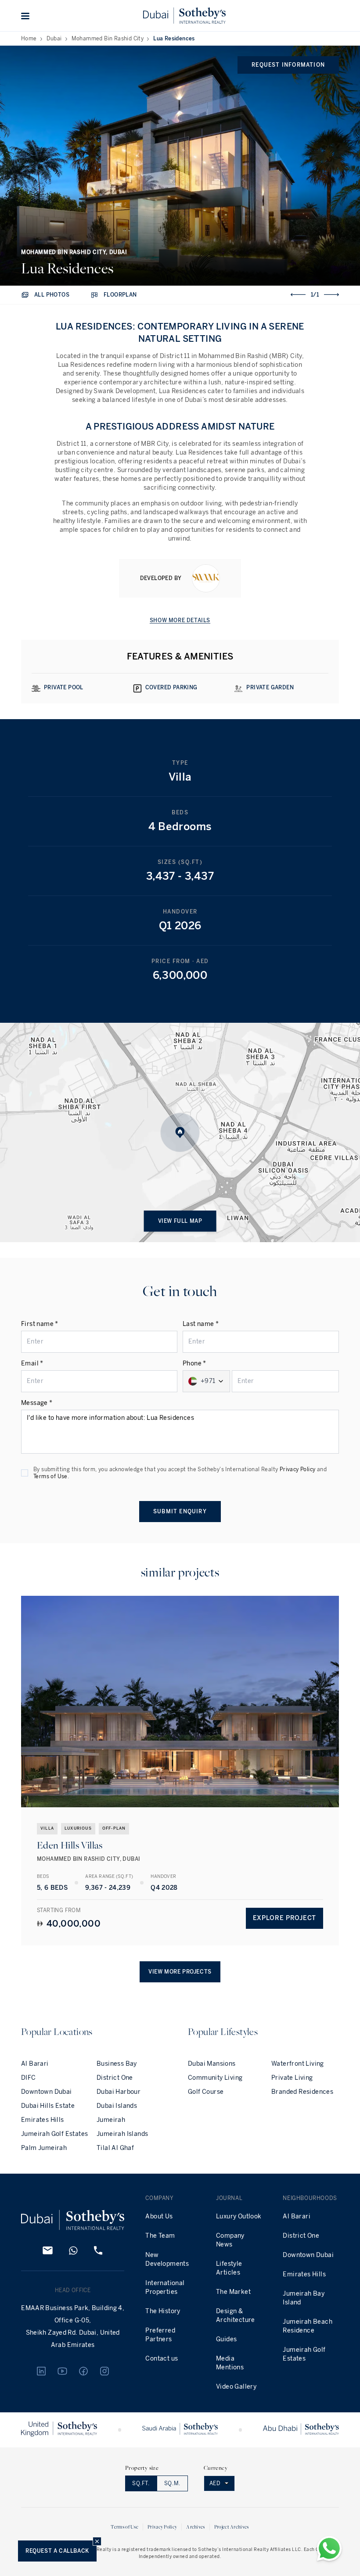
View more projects (180, 1972)
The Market (233, 2292)
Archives (195, 2527)
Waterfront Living (298, 2064)
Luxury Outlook (239, 2216)
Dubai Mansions (212, 2064)
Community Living (215, 2078)
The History (163, 2311)
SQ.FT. (141, 2483)
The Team (160, 2236)
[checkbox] (25, 1473)
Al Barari (35, 2064)
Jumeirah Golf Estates (54, 2134)
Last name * (201, 1324)
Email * (32, 1363)
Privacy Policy (298, 1469)
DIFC (29, 2078)
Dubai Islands (117, 2106)
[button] (25, 16)
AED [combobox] (215, 2483)
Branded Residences (302, 2092)
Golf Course (206, 2092)
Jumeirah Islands (122, 2134)
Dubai (54, 39)
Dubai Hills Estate (48, 2106)
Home (29, 39)
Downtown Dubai (47, 2092)
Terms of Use (50, 1476)
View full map (180, 1221)
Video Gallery (236, 2387)
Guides (226, 2339)
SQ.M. (172, 2483)
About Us (159, 2216)
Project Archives (232, 2527)
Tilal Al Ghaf (115, 2148)
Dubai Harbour (119, 2092)
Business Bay (117, 2064)
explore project (285, 1918)
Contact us (162, 2359)
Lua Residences (174, 39)
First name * (40, 1324)
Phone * (194, 1363)
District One (115, 2078)
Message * (37, 1403)
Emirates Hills (43, 2120)
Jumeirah (111, 2120)
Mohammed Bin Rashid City (108, 39)
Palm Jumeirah (44, 2148)
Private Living (292, 2078)
